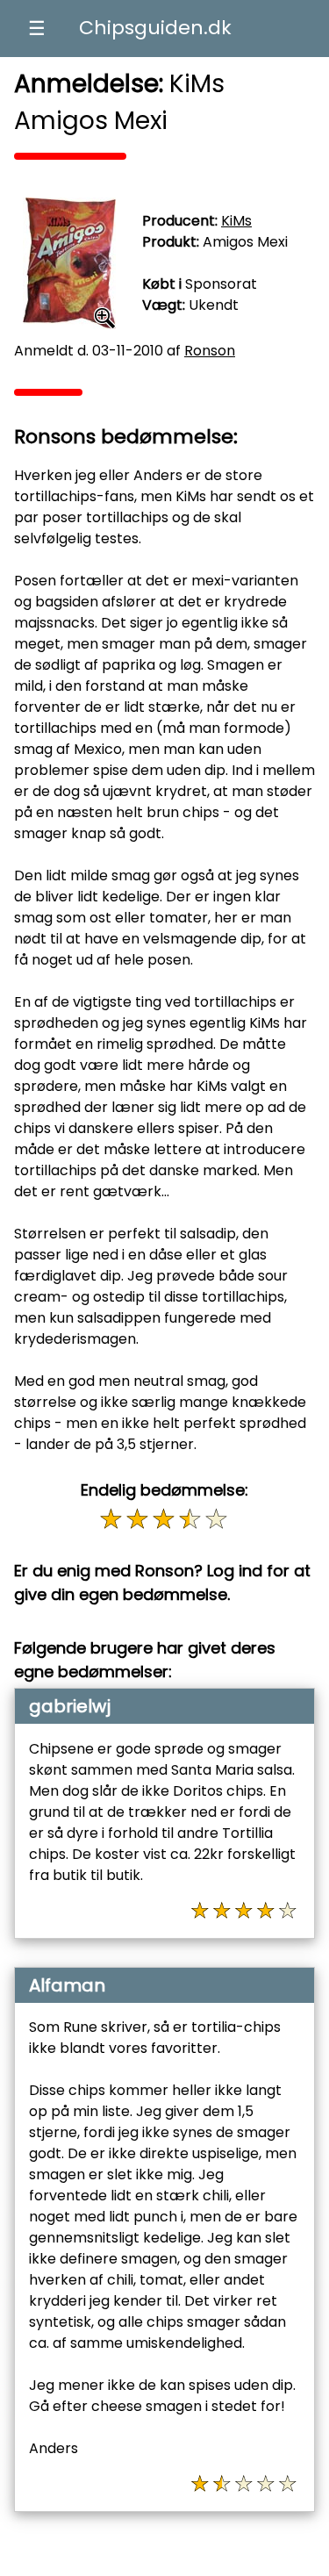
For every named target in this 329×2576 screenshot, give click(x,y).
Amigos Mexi (245, 242)
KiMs (236, 221)
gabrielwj (70, 1706)
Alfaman (67, 1985)
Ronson (210, 351)
